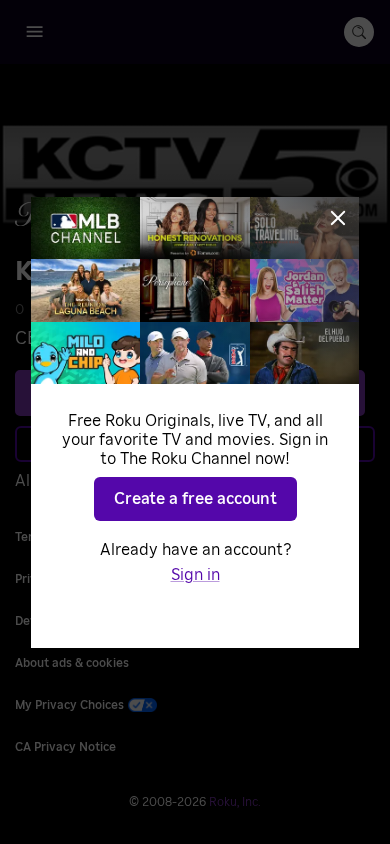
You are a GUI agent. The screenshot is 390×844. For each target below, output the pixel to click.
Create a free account (195, 499)
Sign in (195, 575)
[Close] (338, 218)
